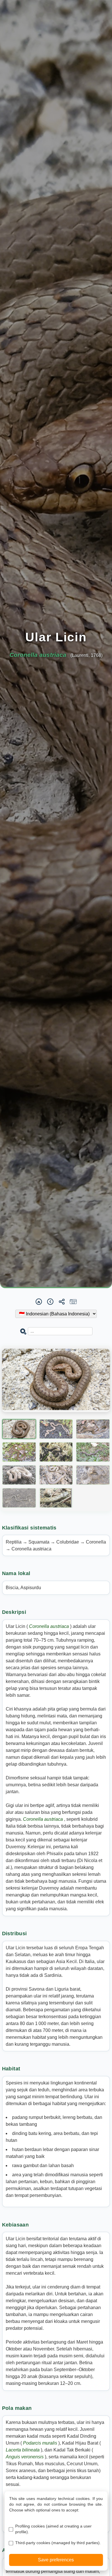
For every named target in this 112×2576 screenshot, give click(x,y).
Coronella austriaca (50, 1626)
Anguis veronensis (25, 2457)
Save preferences (56, 2560)
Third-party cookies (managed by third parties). (58, 2543)
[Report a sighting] (73, 1302)
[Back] (50, 1302)
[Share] (62, 1302)
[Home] (39, 1302)
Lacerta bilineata (23, 2450)
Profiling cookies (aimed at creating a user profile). (53, 2529)
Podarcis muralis (41, 2443)
